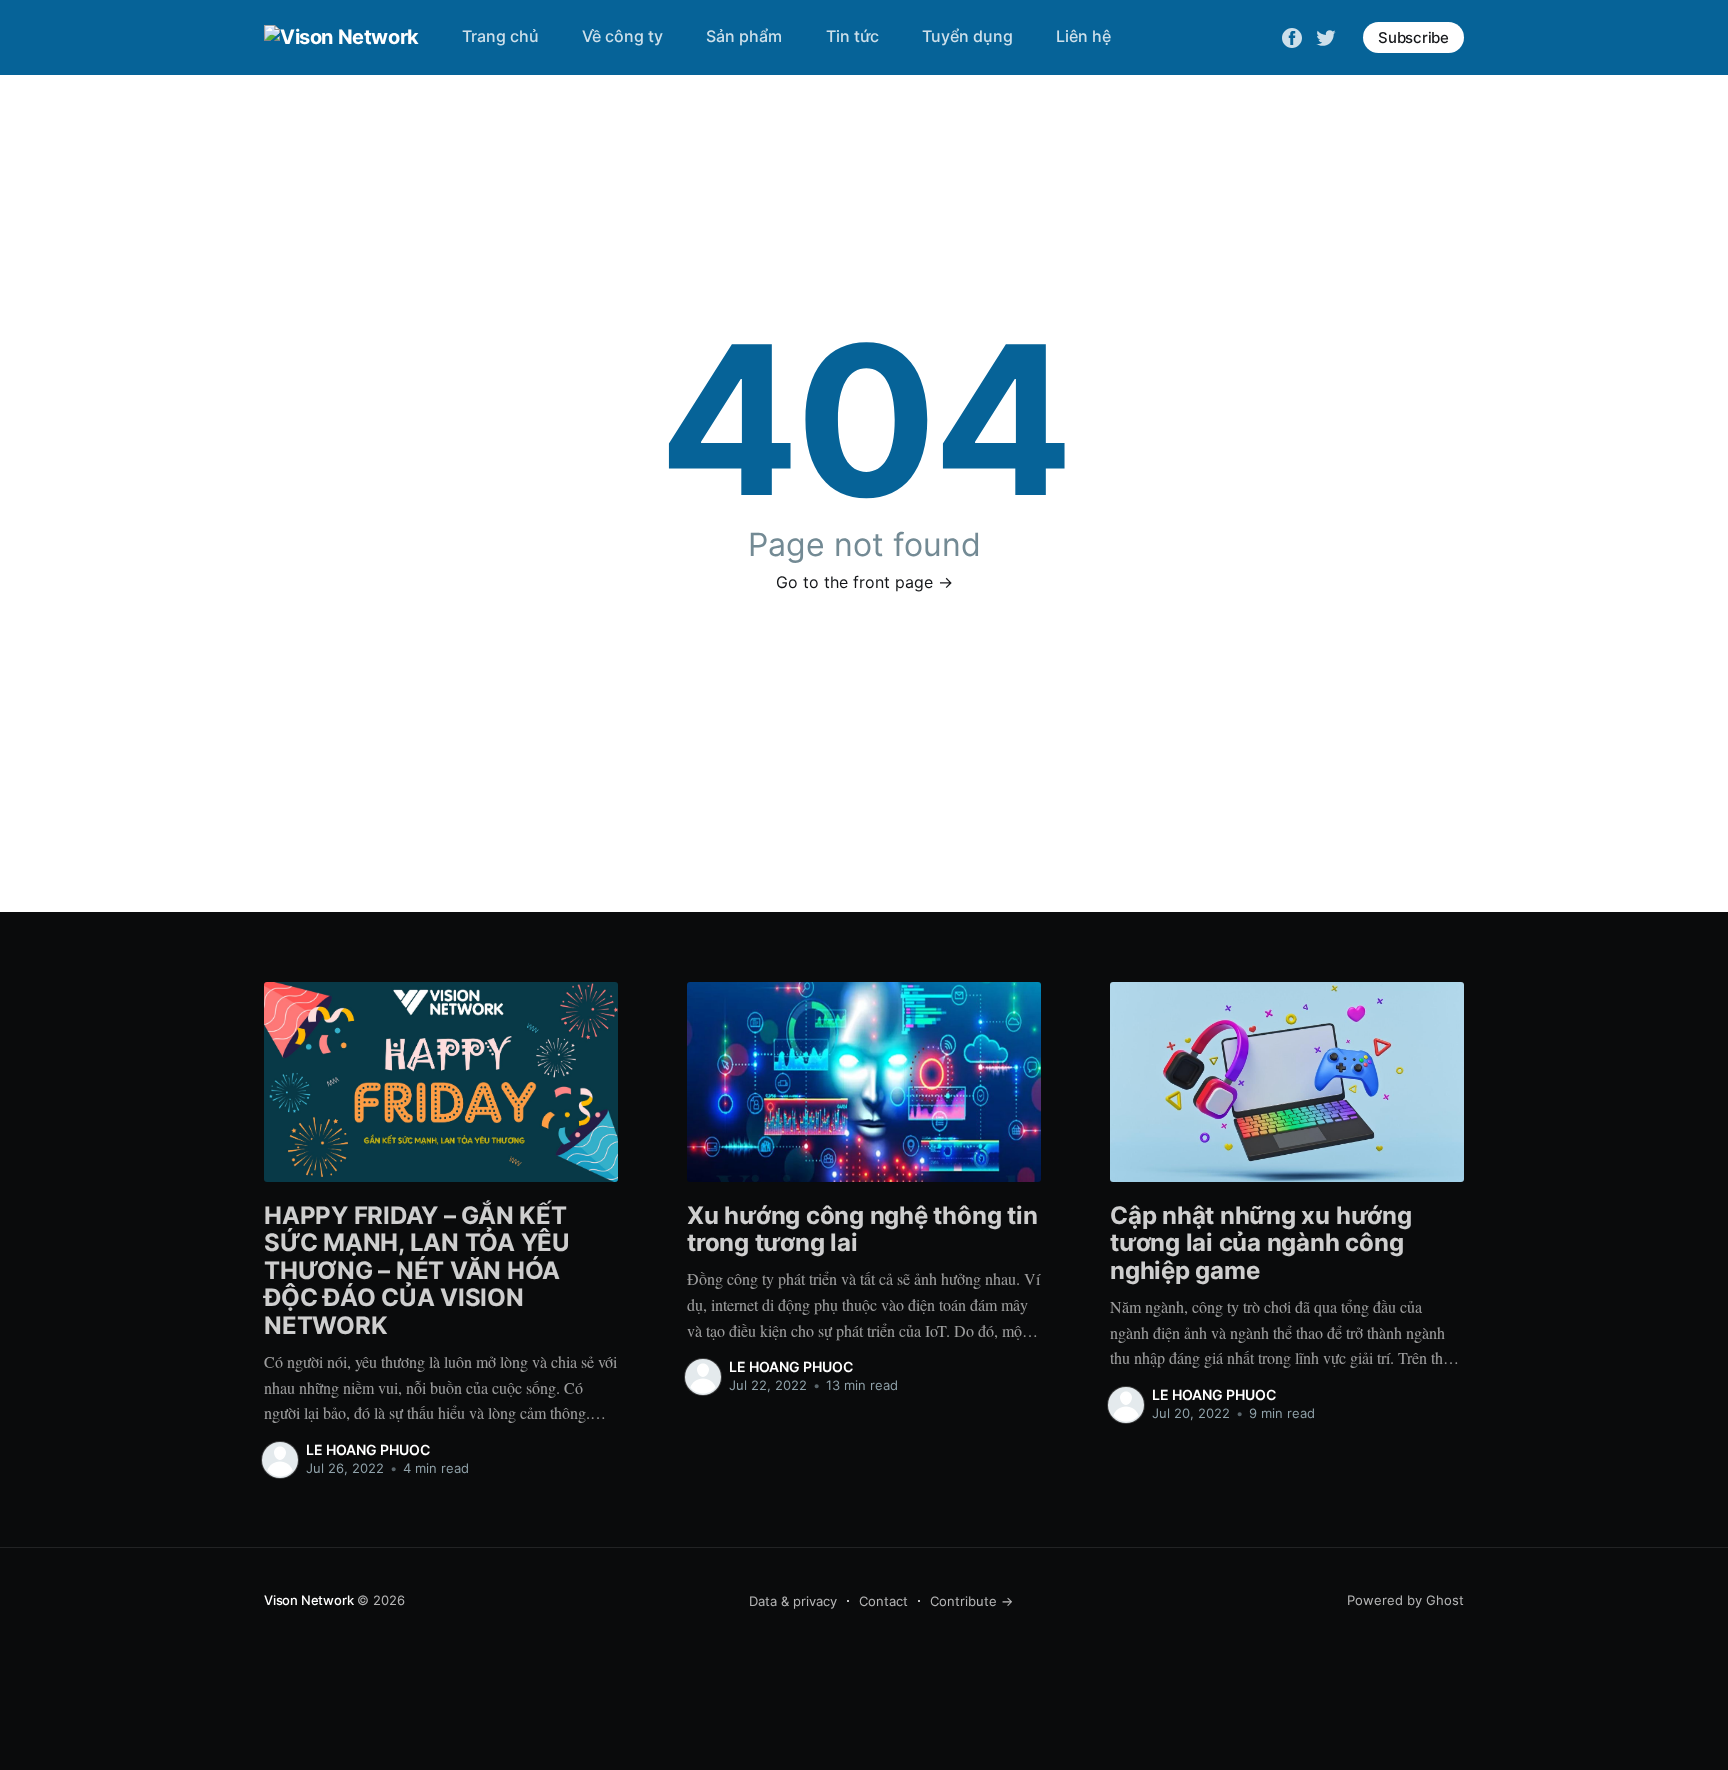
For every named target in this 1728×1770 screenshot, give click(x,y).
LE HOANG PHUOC (368, 1449)
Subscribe (1413, 37)
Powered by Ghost (1405, 1600)
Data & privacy (793, 1601)
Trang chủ (500, 36)
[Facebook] (1292, 36)
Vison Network (308, 1600)
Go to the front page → (864, 582)
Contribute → (971, 1601)
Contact (883, 1601)
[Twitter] (1326, 36)
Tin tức (852, 36)
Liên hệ (1083, 36)
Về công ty (622, 36)
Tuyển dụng (967, 36)
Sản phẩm (744, 36)
